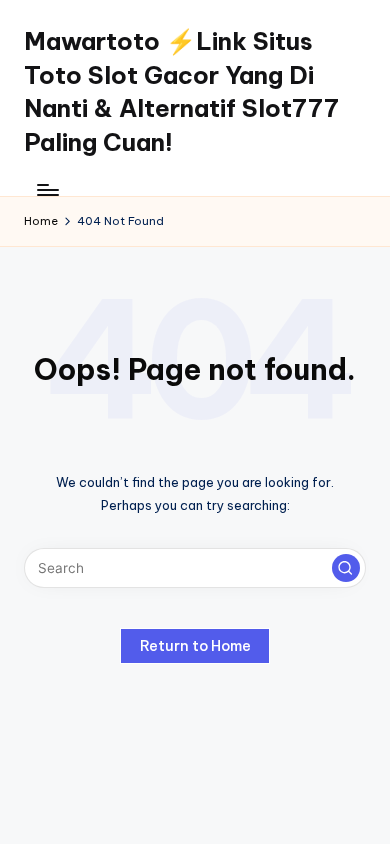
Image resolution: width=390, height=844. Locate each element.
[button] (346, 568)
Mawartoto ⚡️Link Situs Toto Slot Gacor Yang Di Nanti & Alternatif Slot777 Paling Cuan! (181, 91)
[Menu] (47, 189)
